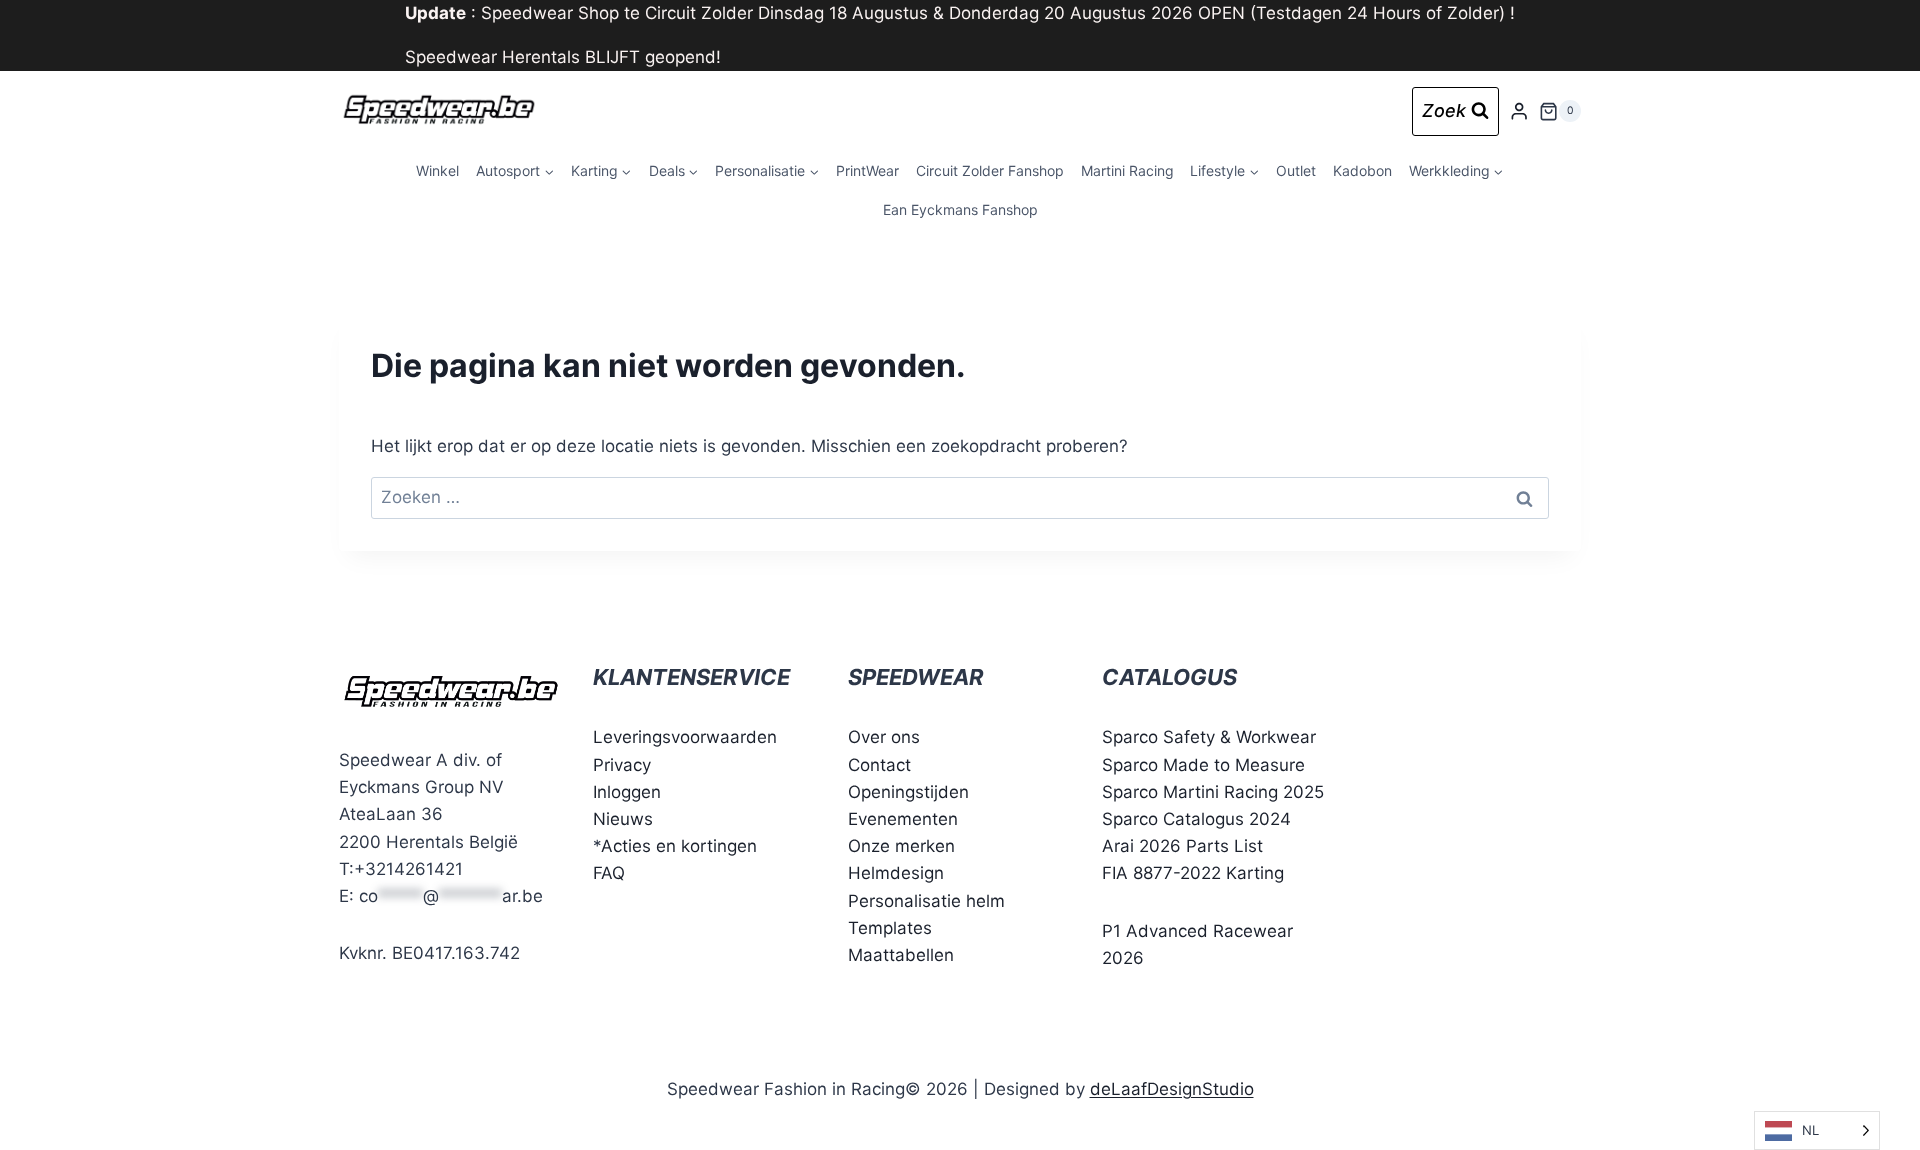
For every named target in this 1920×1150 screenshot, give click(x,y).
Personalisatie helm (926, 901)
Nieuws (623, 819)
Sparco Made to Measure (1203, 765)
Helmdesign (896, 873)
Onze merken (901, 846)
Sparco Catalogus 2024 (1196, 819)
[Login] (1519, 111)
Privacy (622, 765)
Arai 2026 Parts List (1182, 846)
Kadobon (1362, 170)
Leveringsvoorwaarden (685, 737)
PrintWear (867, 170)
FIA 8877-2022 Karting (1193, 873)
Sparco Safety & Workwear (1209, 737)
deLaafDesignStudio (1172, 1089)
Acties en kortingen (679, 846)
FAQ (609, 873)
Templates (890, 928)
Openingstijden (908, 792)
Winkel (437, 170)
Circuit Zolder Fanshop (990, 170)
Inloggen (627, 792)
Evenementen (903, 819)
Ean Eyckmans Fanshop (960, 209)
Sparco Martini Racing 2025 (1213, 792)
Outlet (1296, 170)
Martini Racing (1127, 170)
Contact (879, 765)
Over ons (884, 737)
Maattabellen (901, 955)
